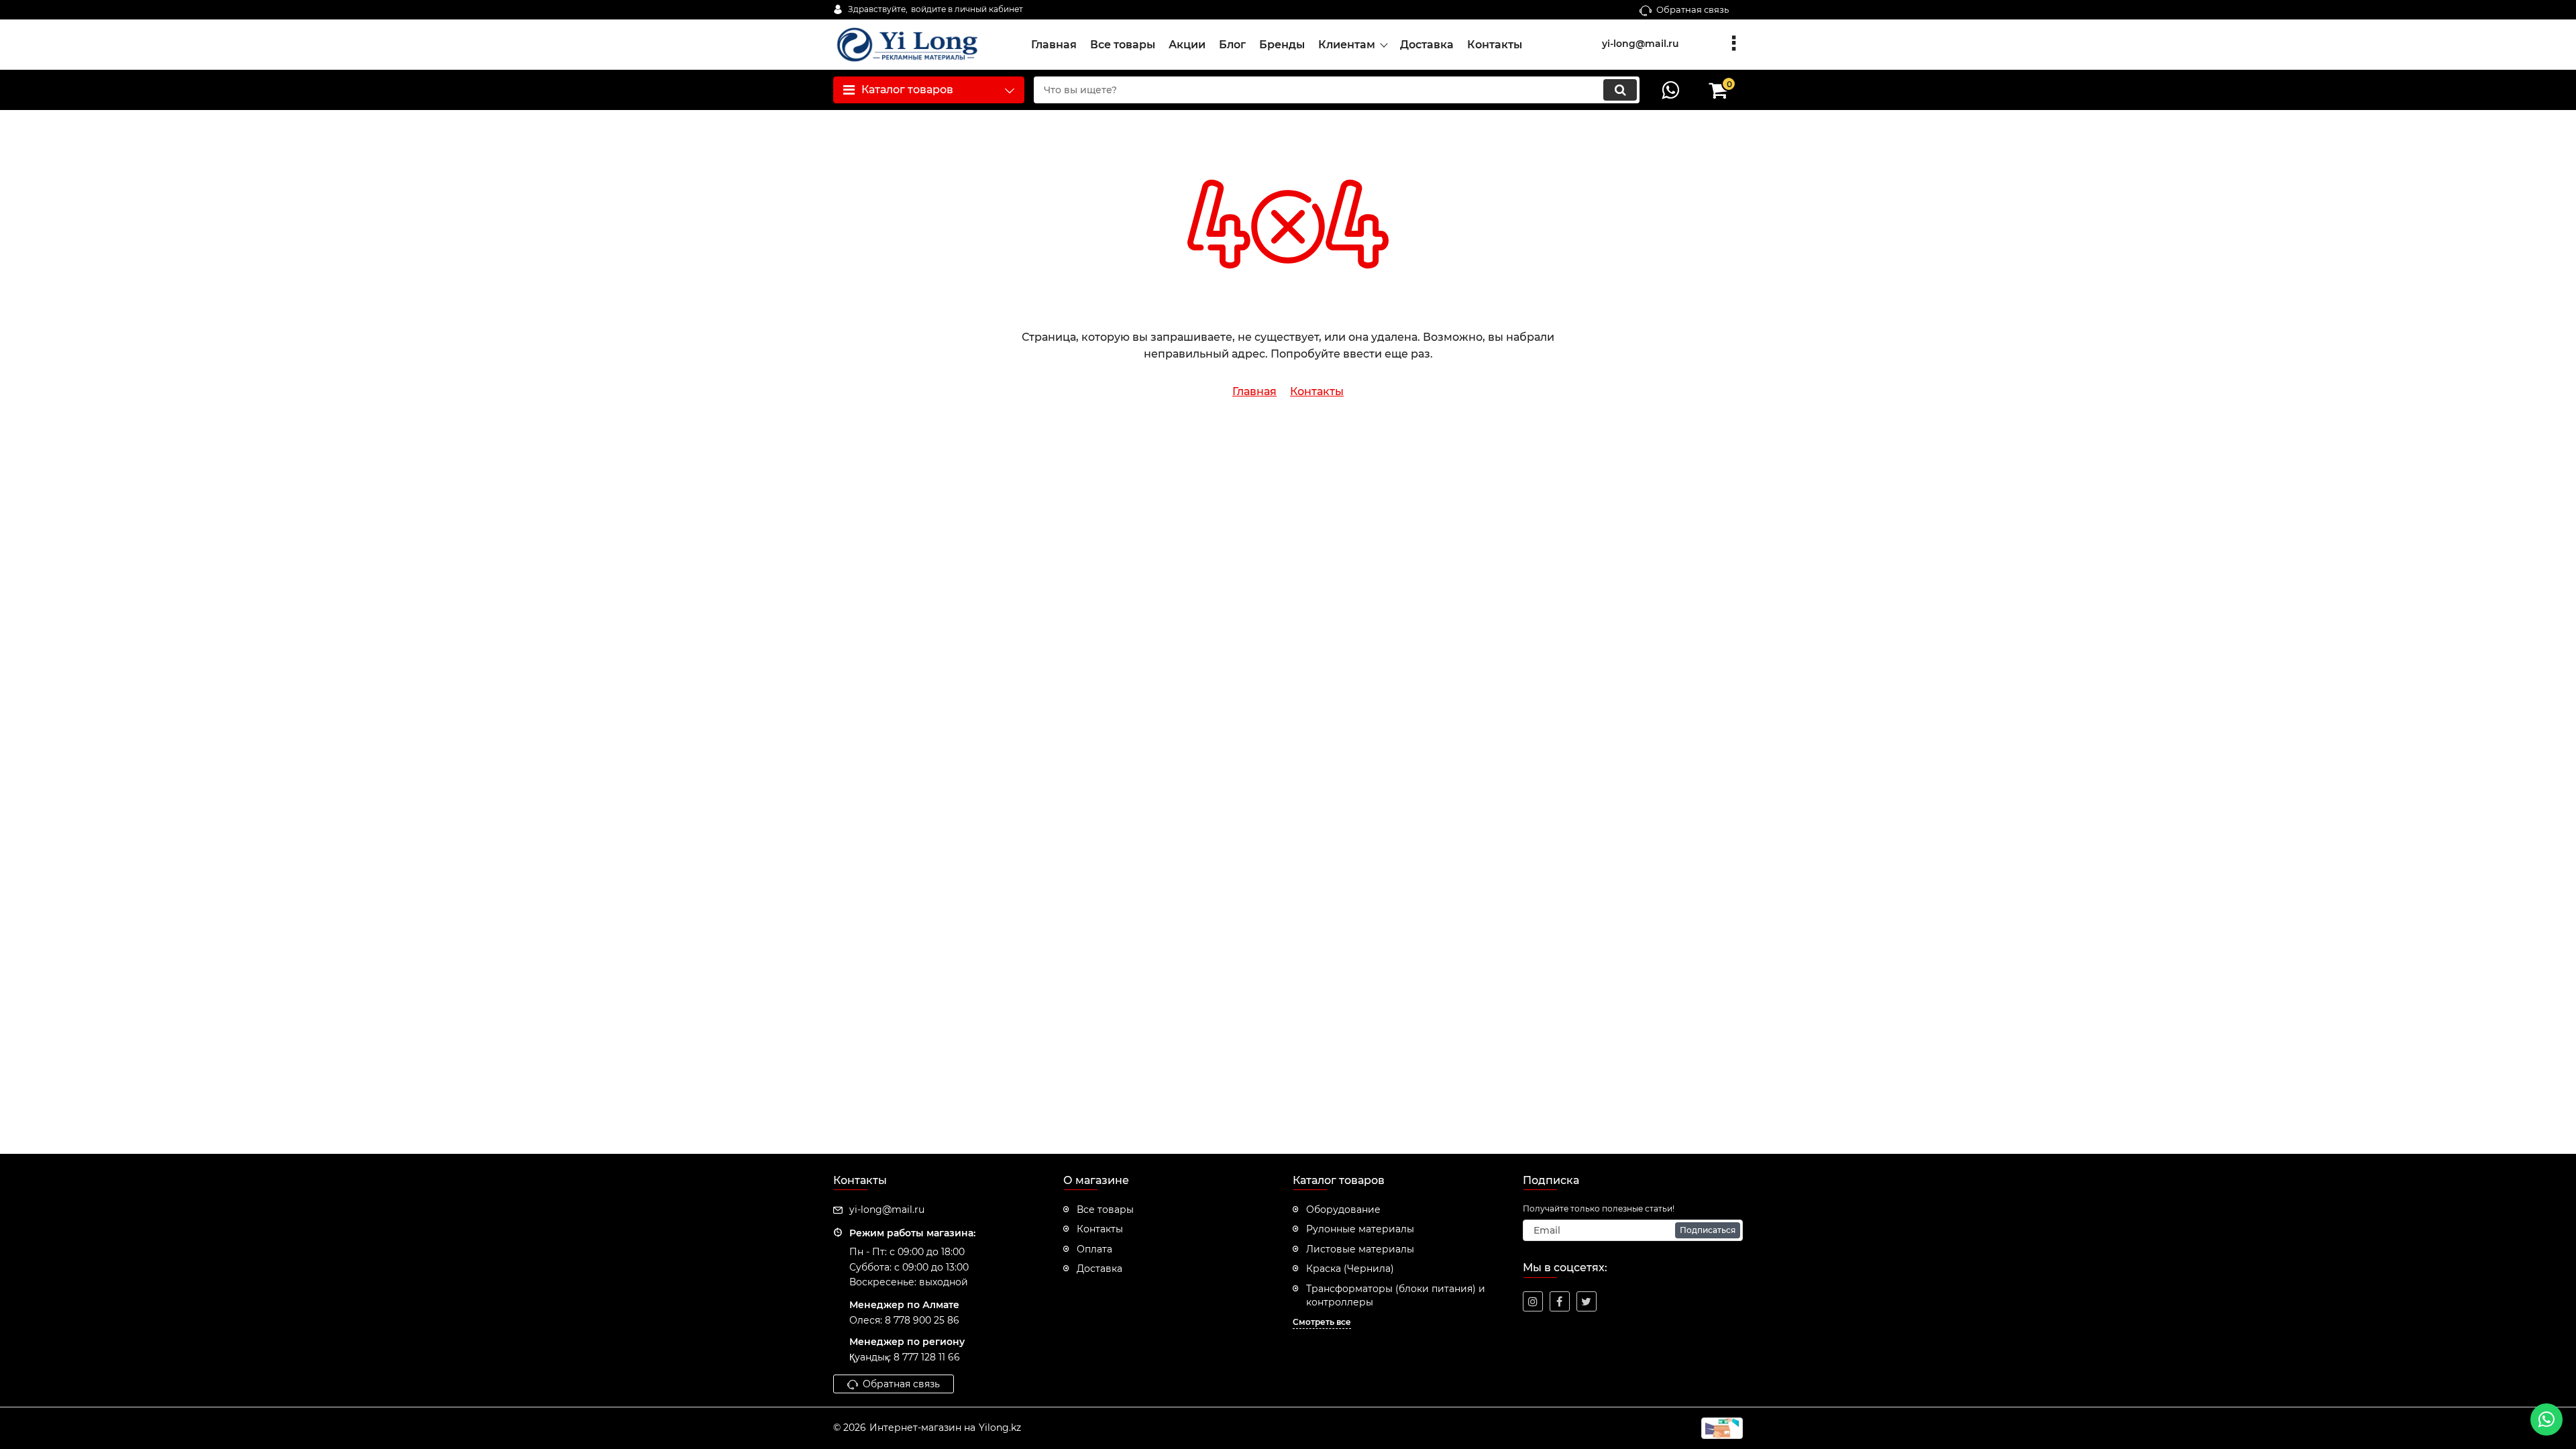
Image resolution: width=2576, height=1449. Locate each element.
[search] (1620, 90)
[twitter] (1587, 1301)
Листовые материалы (1360, 1249)
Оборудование (1343, 1210)
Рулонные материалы (1360, 1229)
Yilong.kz (1000, 1428)
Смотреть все (1322, 1322)
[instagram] (1533, 1301)
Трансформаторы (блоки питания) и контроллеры (1396, 1295)
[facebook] (1560, 1301)
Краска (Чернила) (1350, 1269)
